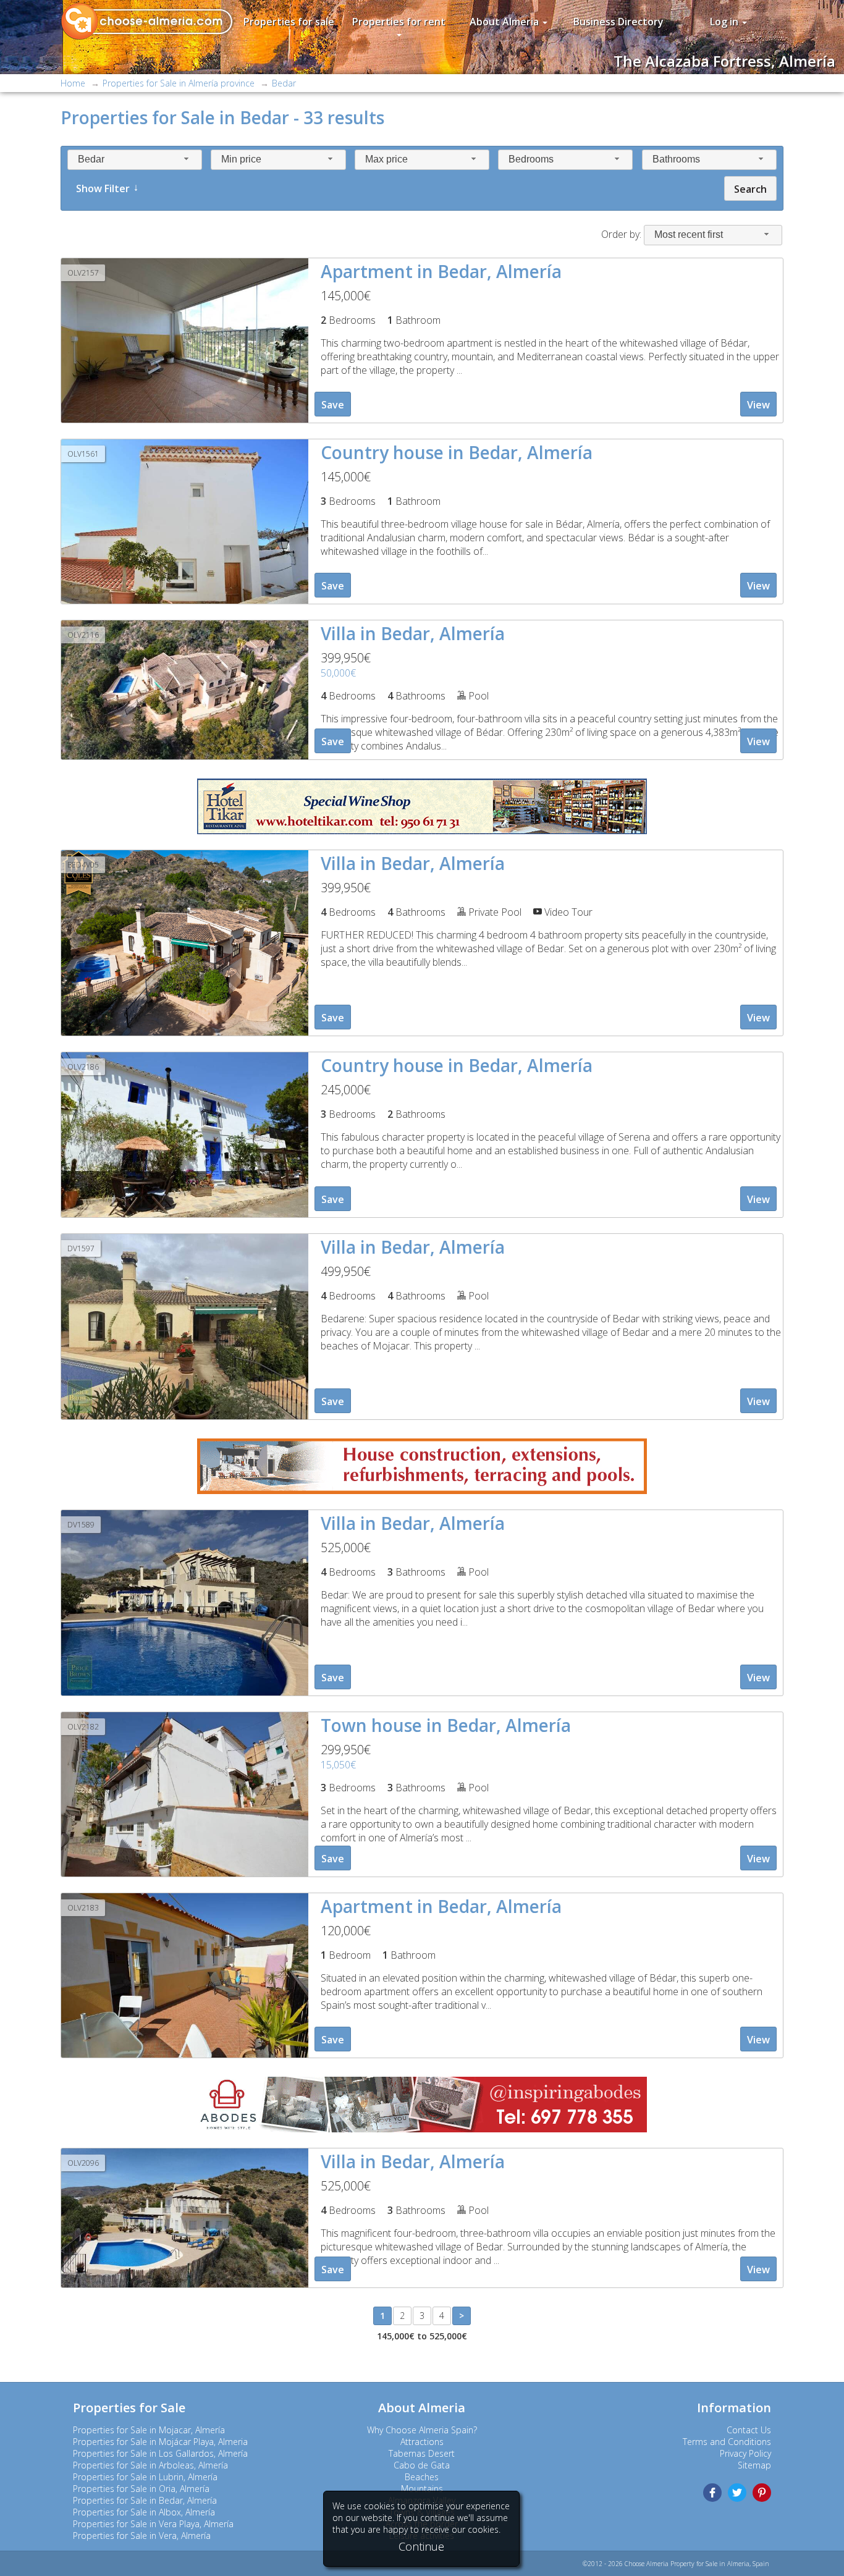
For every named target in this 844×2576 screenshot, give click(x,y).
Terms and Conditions (727, 2442)
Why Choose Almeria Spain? (422, 2430)
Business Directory (618, 22)
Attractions (422, 2442)
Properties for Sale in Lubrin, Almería (145, 2477)
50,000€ (338, 673)
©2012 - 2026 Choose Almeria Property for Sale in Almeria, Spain (676, 2564)
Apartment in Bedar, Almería (441, 271)
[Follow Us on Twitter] (737, 2493)
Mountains (422, 2489)
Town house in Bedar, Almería (446, 1725)
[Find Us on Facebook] (712, 2493)
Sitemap (754, 2465)
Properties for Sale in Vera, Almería (142, 2536)
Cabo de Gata (422, 2465)
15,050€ (338, 1765)
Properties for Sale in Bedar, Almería (145, 2500)
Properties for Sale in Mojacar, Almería (149, 2430)
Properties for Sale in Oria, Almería (141, 2489)
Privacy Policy (745, 2453)
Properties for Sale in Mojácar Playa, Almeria (160, 2442)
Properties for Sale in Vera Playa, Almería (153, 2524)
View (758, 405)
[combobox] (135, 160)
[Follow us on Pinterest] (762, 2493)
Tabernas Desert (422, 2453)
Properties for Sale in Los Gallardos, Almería (160, 2453)
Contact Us (749, 2430)
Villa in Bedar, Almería (413, 633)
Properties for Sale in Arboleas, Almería (150, 2465)
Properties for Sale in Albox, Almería (144, 2512)
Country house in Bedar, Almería (457, 452)
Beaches (422, 2477)
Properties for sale (289, 22)
